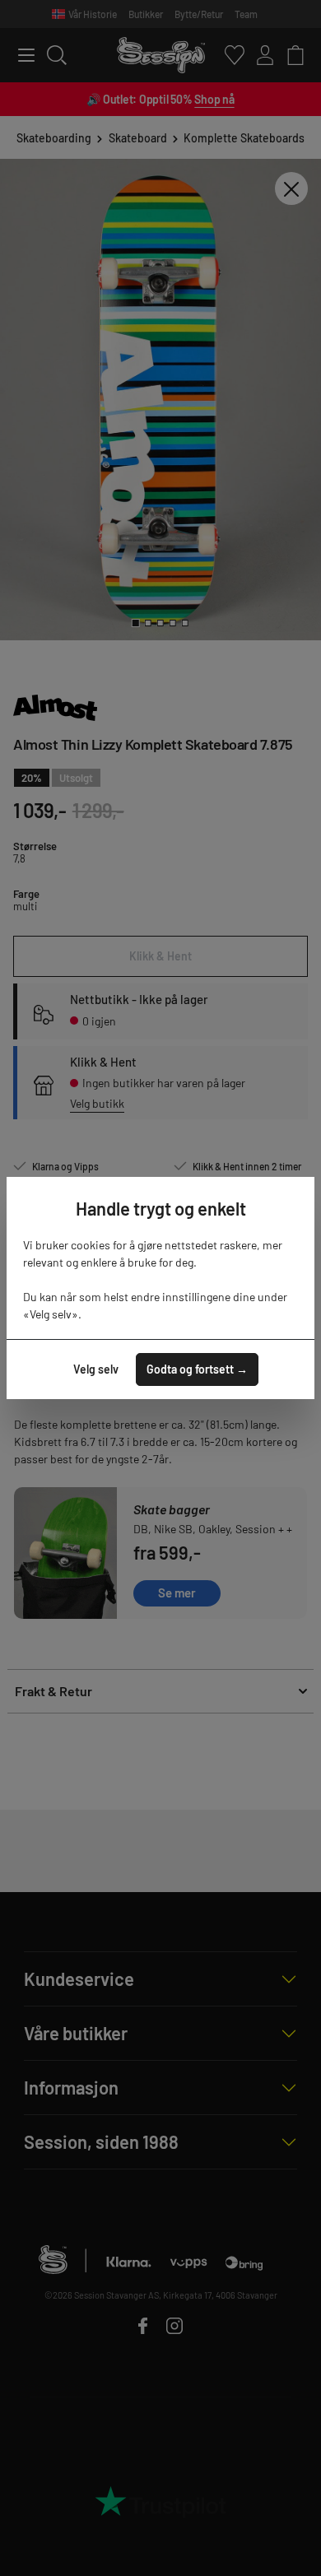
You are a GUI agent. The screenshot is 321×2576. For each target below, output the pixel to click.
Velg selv (96, 1369)
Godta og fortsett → (197, 1369)
